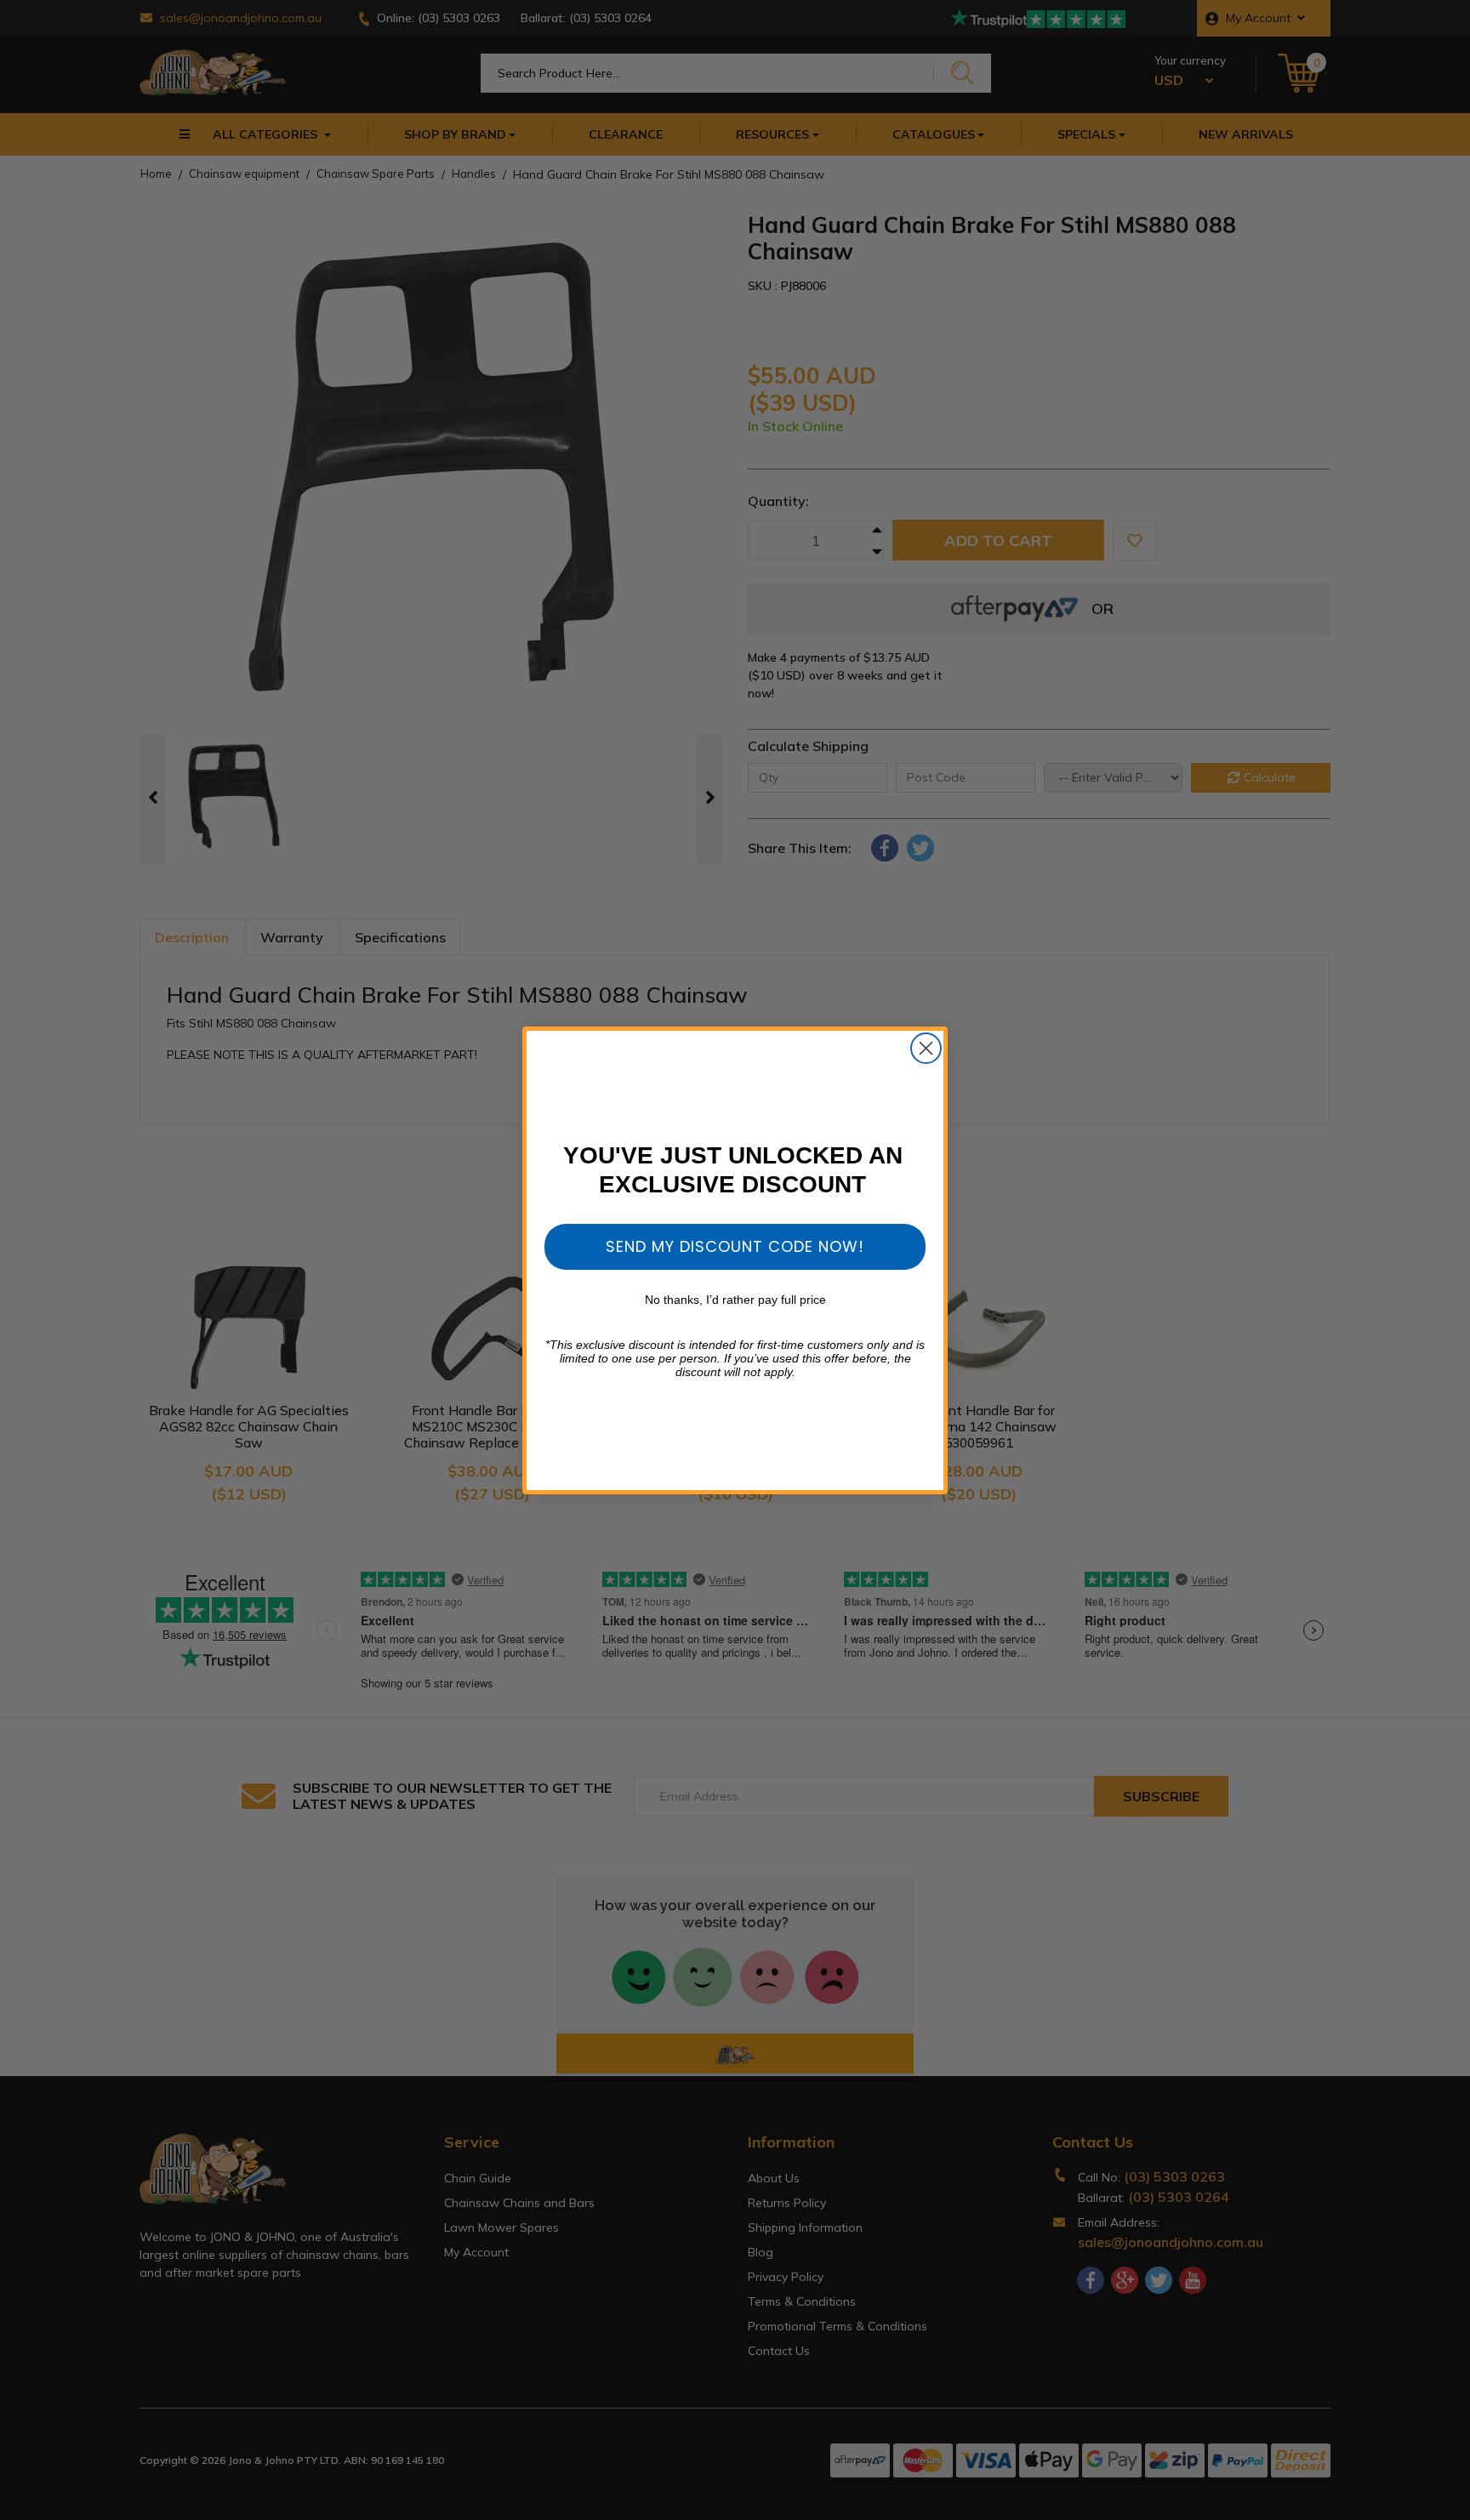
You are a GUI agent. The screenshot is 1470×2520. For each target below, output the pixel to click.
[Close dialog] (926, 1048)
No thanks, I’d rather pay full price (735, 1300)
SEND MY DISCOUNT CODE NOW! (735, 1246)
